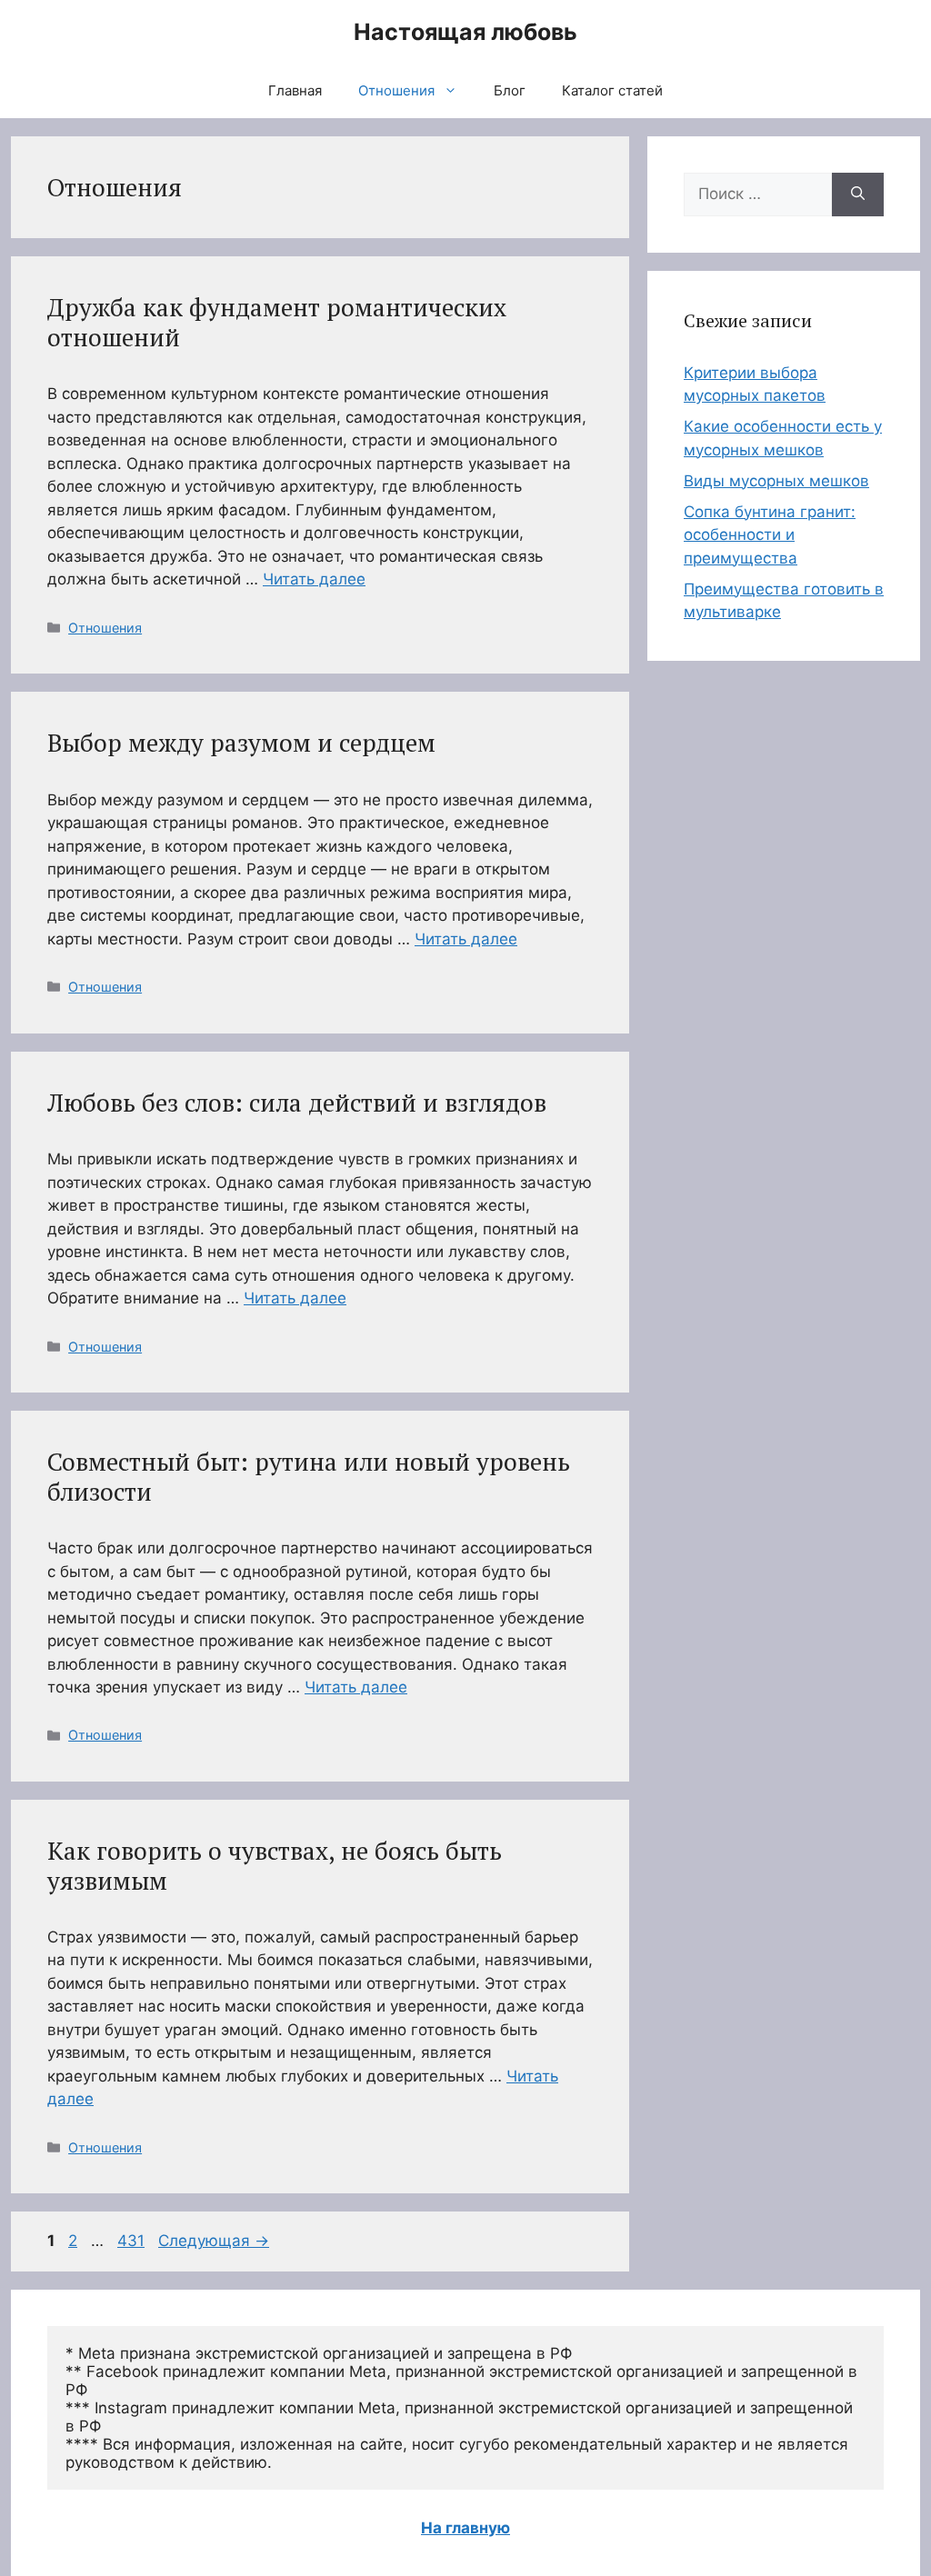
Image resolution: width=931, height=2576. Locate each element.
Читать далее (314, 579)
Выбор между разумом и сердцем (241, 743)
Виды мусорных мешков (776, 481)
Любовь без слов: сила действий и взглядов (297, 1103)
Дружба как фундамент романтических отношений (277, 322)
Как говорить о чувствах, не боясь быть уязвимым (275, 1865)
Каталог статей (612, 90)
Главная (295, 90)
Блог (510, 90)
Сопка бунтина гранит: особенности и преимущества (770, 535)
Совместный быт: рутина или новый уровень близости (309, 1476)
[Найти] (858, 195)
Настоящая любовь (465, 32)
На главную (465, 2528)
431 (133, 2241)
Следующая (214, 2241)
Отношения (396, 90)
